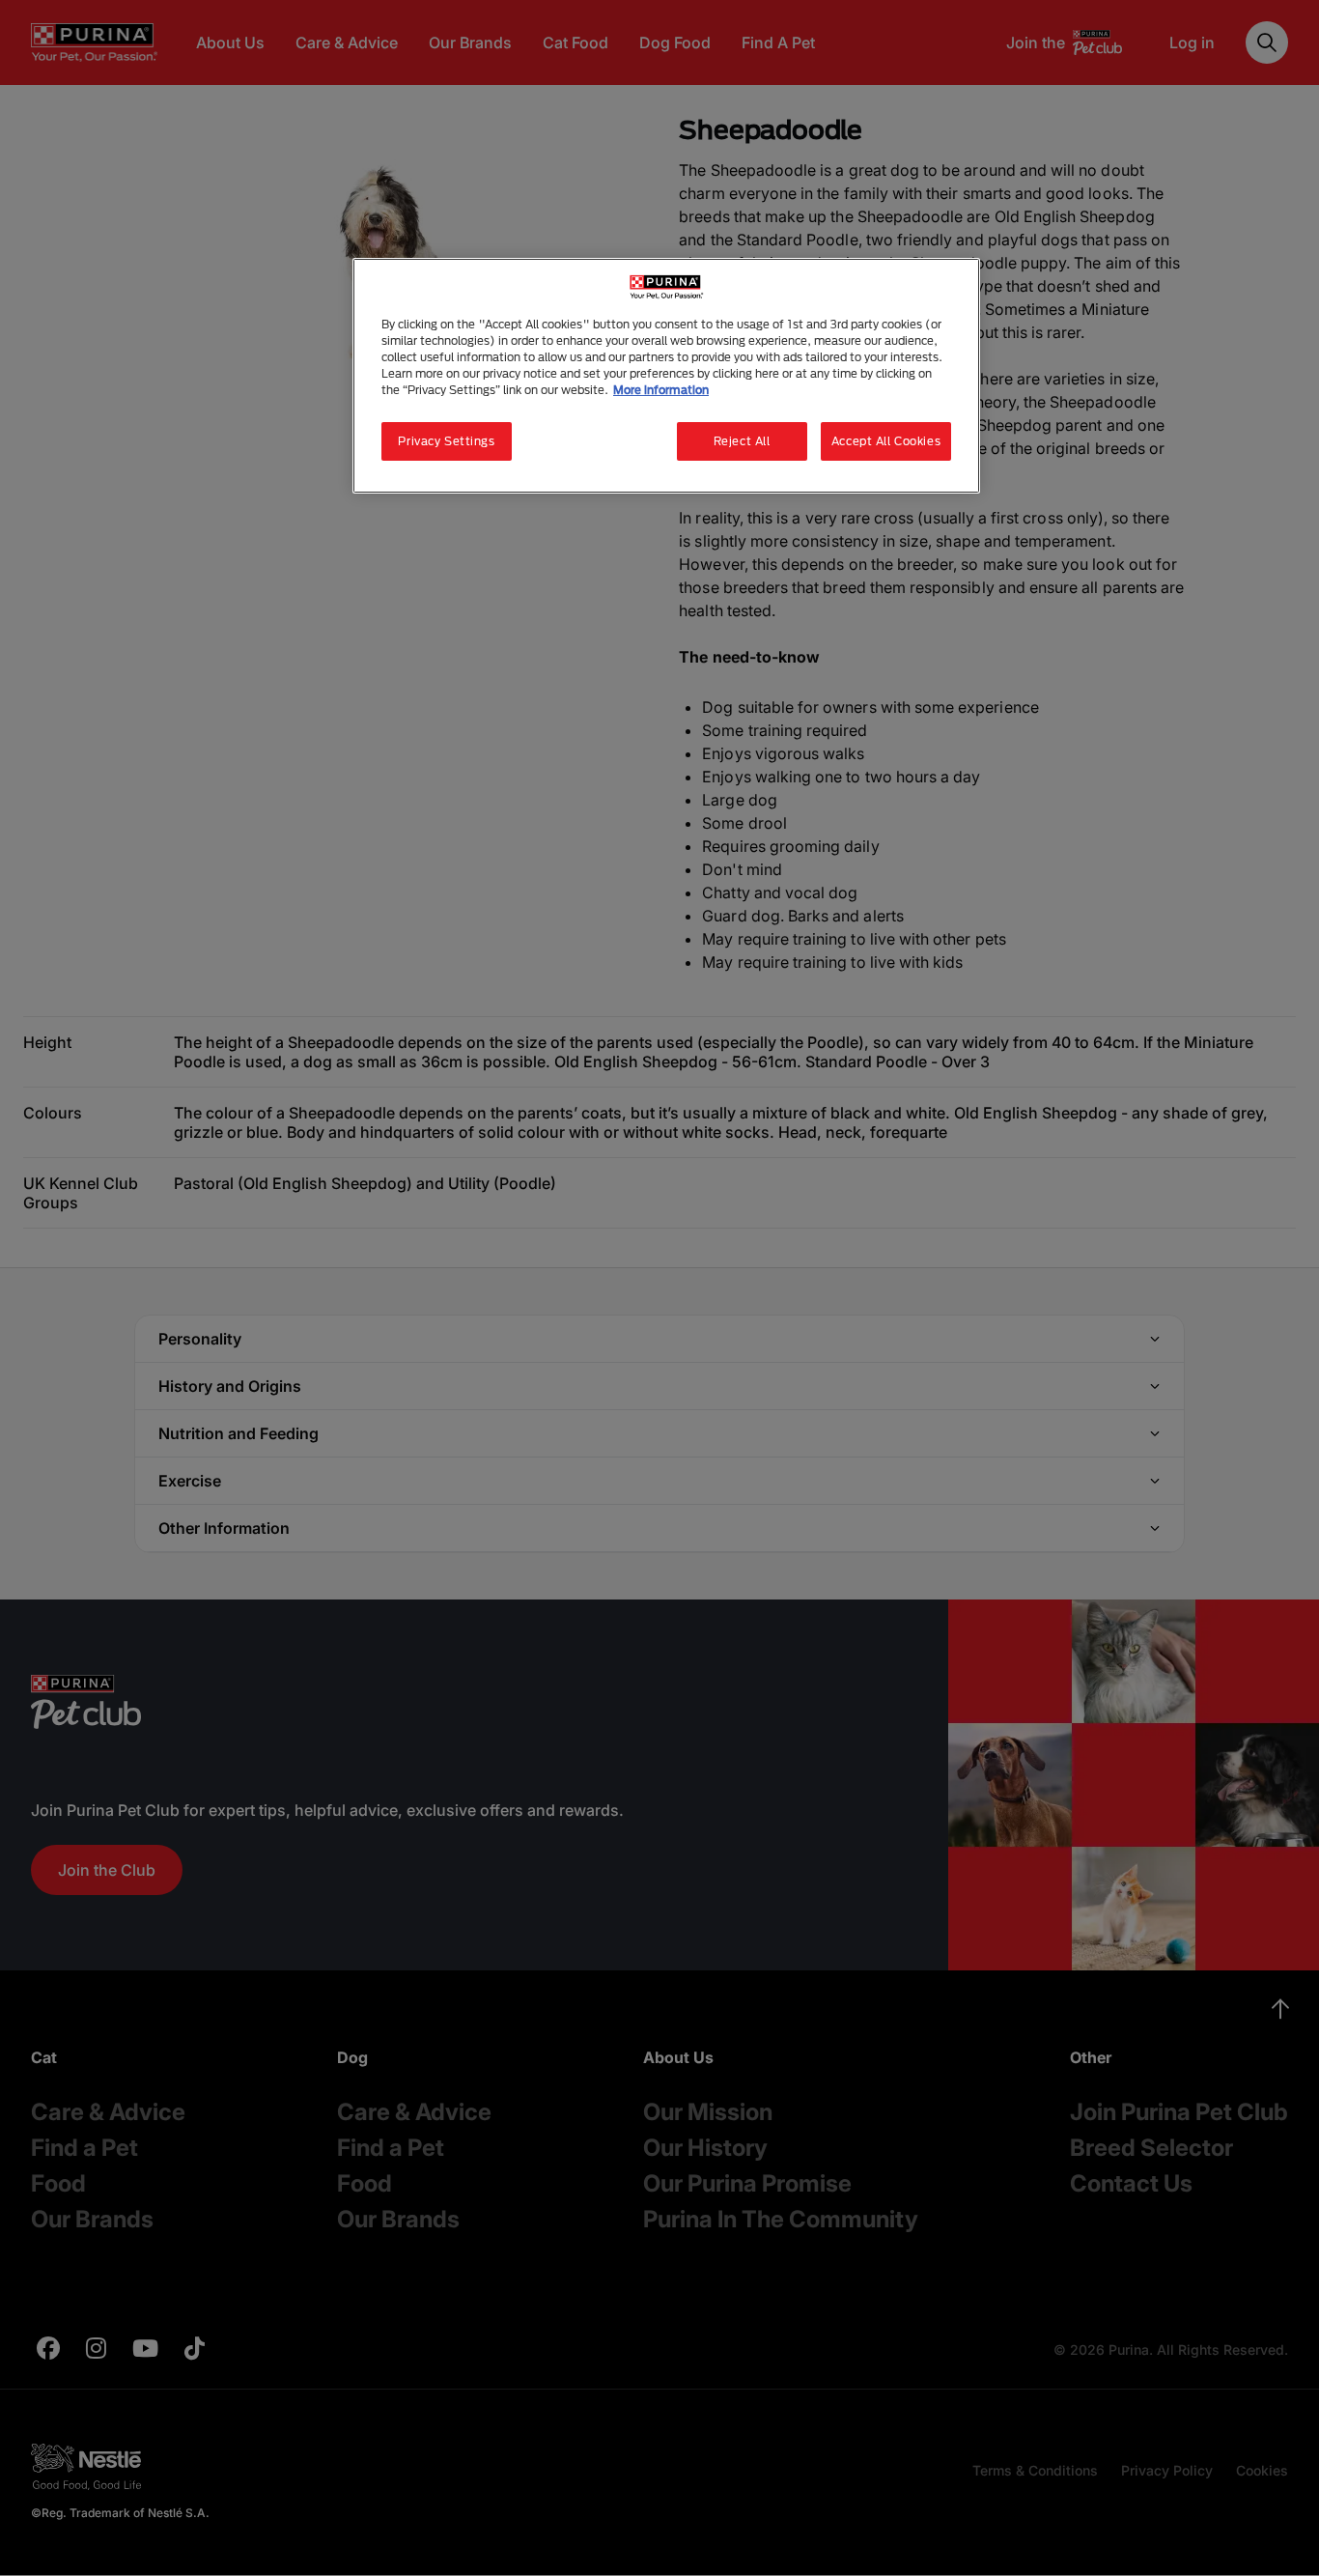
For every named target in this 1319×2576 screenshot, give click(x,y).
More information (661, 390)
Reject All (742, 441)
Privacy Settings (446, 441)
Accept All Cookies (886, 441)
